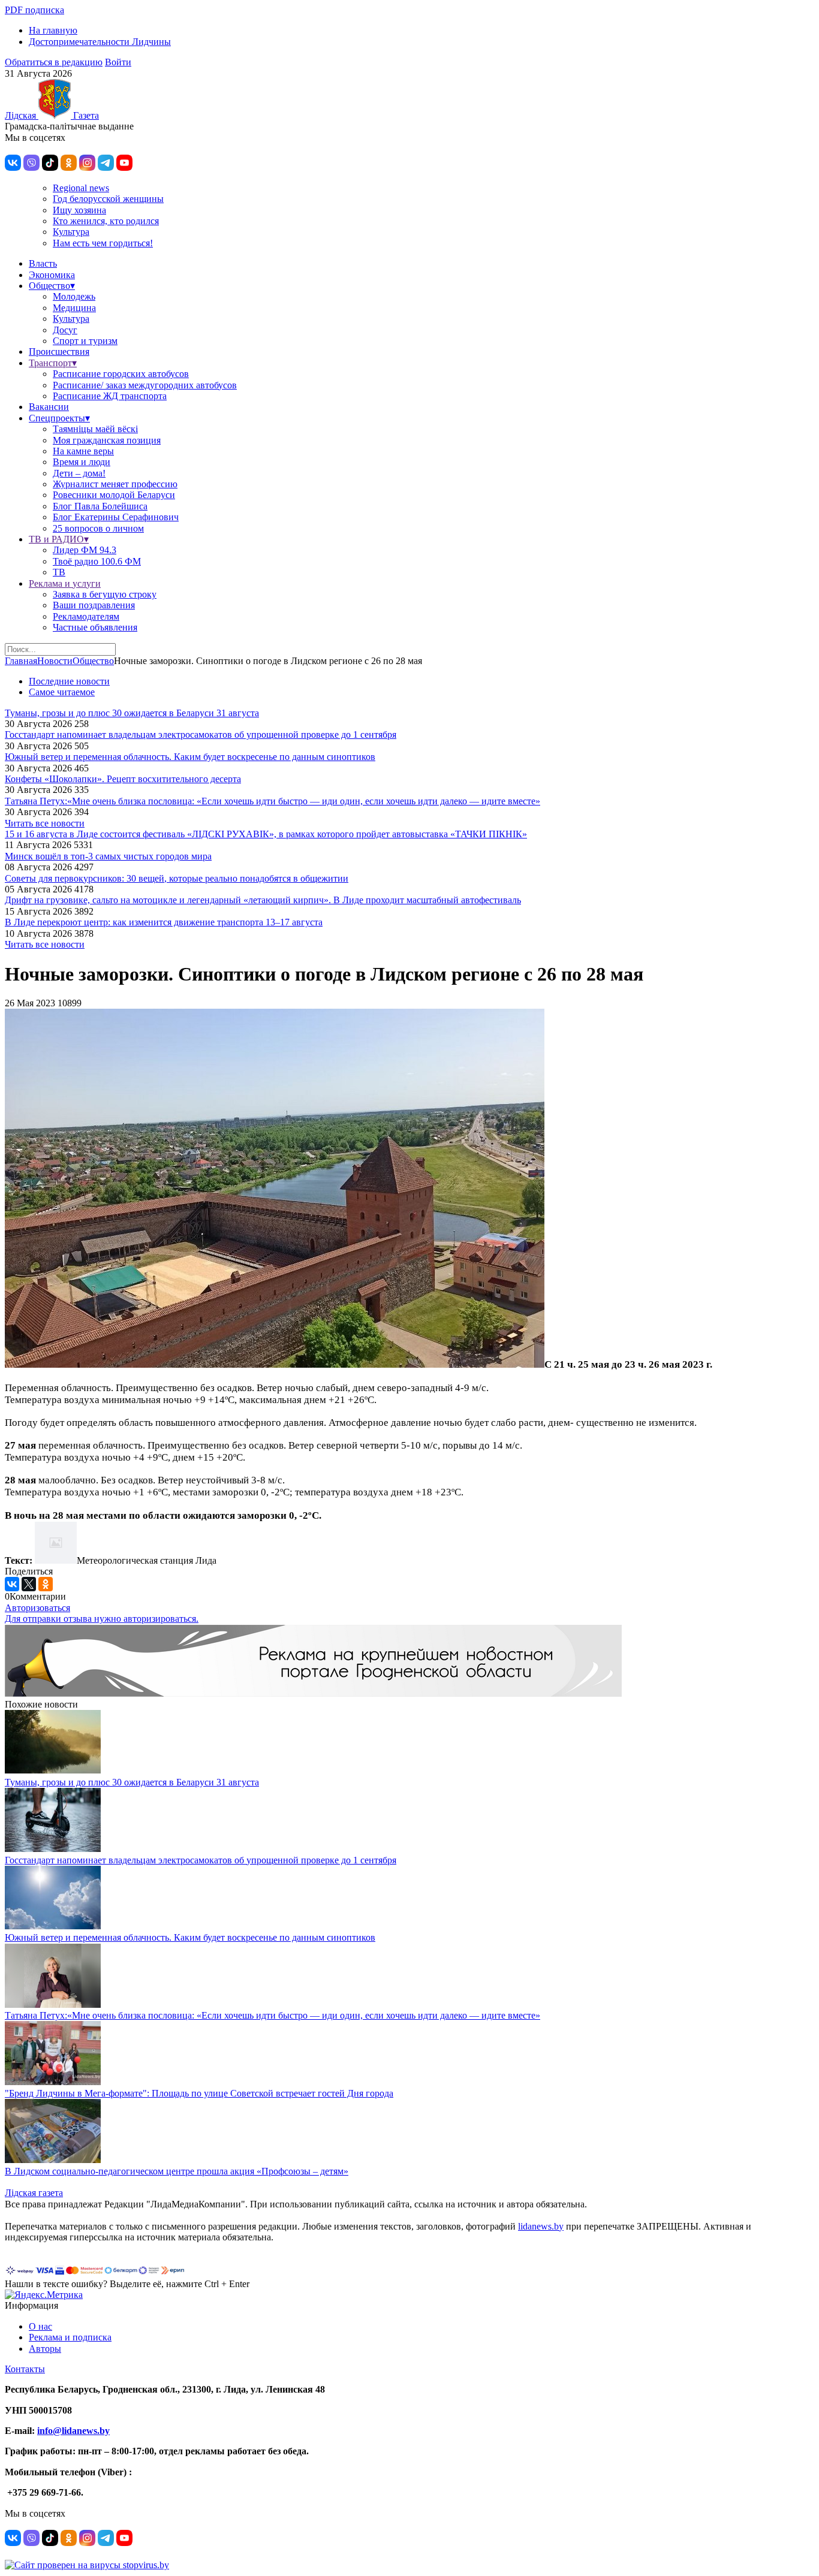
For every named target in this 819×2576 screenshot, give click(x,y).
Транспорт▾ (53, 363)
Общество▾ (52, 286)
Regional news (81, 188)
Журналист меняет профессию (115, 484)
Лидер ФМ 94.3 (85, 550)
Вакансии (49, 407)
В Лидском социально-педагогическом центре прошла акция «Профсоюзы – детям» (177, 2171)
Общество (93, 661)
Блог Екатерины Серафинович (116, 517)
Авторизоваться (37, 1608)
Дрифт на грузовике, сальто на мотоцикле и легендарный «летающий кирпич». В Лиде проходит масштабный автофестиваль (263, 900)
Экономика (52, 275)
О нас (40, 2326)
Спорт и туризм (85, 341)
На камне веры (83, 451)
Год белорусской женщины (108, 199)
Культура (71, 232)
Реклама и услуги (65, 583)
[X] (29, 1584)
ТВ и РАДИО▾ (59, 539)
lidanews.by (541, 2226)
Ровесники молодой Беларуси (114, 495)
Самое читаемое (62, 692)
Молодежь (74, 296)
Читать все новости (45, 823)
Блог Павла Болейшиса (100, 506)
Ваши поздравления (94, 605)
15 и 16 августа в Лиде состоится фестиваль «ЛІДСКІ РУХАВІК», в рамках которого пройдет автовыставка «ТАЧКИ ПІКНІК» (266, 834)
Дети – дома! (79, 473)
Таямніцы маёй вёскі (95, 429)
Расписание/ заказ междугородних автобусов (145, 385)
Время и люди (82, 462)
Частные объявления (95, 627)
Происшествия (59, 352)
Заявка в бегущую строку (105, 594)
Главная (21, 661)
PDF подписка (34, 10)
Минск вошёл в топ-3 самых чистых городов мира (108, 856)
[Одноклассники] (46, 1584)
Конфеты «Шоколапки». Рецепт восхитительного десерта (123, 779)
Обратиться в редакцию (54, 62)
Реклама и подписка (70, 2337)
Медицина (74, 308)
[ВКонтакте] (12, 1584)
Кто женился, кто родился (106, 221)
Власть (43, 263)
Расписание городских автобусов (121, 374)
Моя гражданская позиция (107, 440)
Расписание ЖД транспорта (110, 396)
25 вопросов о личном (98, 528)
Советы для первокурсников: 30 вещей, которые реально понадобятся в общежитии (177, 878)
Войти (118, 62)
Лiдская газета (34, 2193)
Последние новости (69, 681)
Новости (55, 661)
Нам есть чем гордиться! (103, 243)
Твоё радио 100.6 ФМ (97, 561)
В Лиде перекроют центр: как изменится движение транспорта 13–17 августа (164, 922)
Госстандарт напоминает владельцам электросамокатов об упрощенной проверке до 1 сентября (201, 735)
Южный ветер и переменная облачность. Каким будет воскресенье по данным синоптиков (190, 757)
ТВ (59, 572)
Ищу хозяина (79, 210)
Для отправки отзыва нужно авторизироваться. (102, 1619)
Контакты (25, 2369)
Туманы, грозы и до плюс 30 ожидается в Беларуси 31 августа (132, 713)
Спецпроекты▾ (59, 418)
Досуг (65, 330)
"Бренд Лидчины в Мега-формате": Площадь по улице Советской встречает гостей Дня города (199, 2093)
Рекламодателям (86, 616)
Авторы (45, 2349)
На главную (53, 30)
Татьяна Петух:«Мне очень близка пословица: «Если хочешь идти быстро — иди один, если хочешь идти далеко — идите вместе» (273, 801)
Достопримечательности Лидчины (100, 42)
